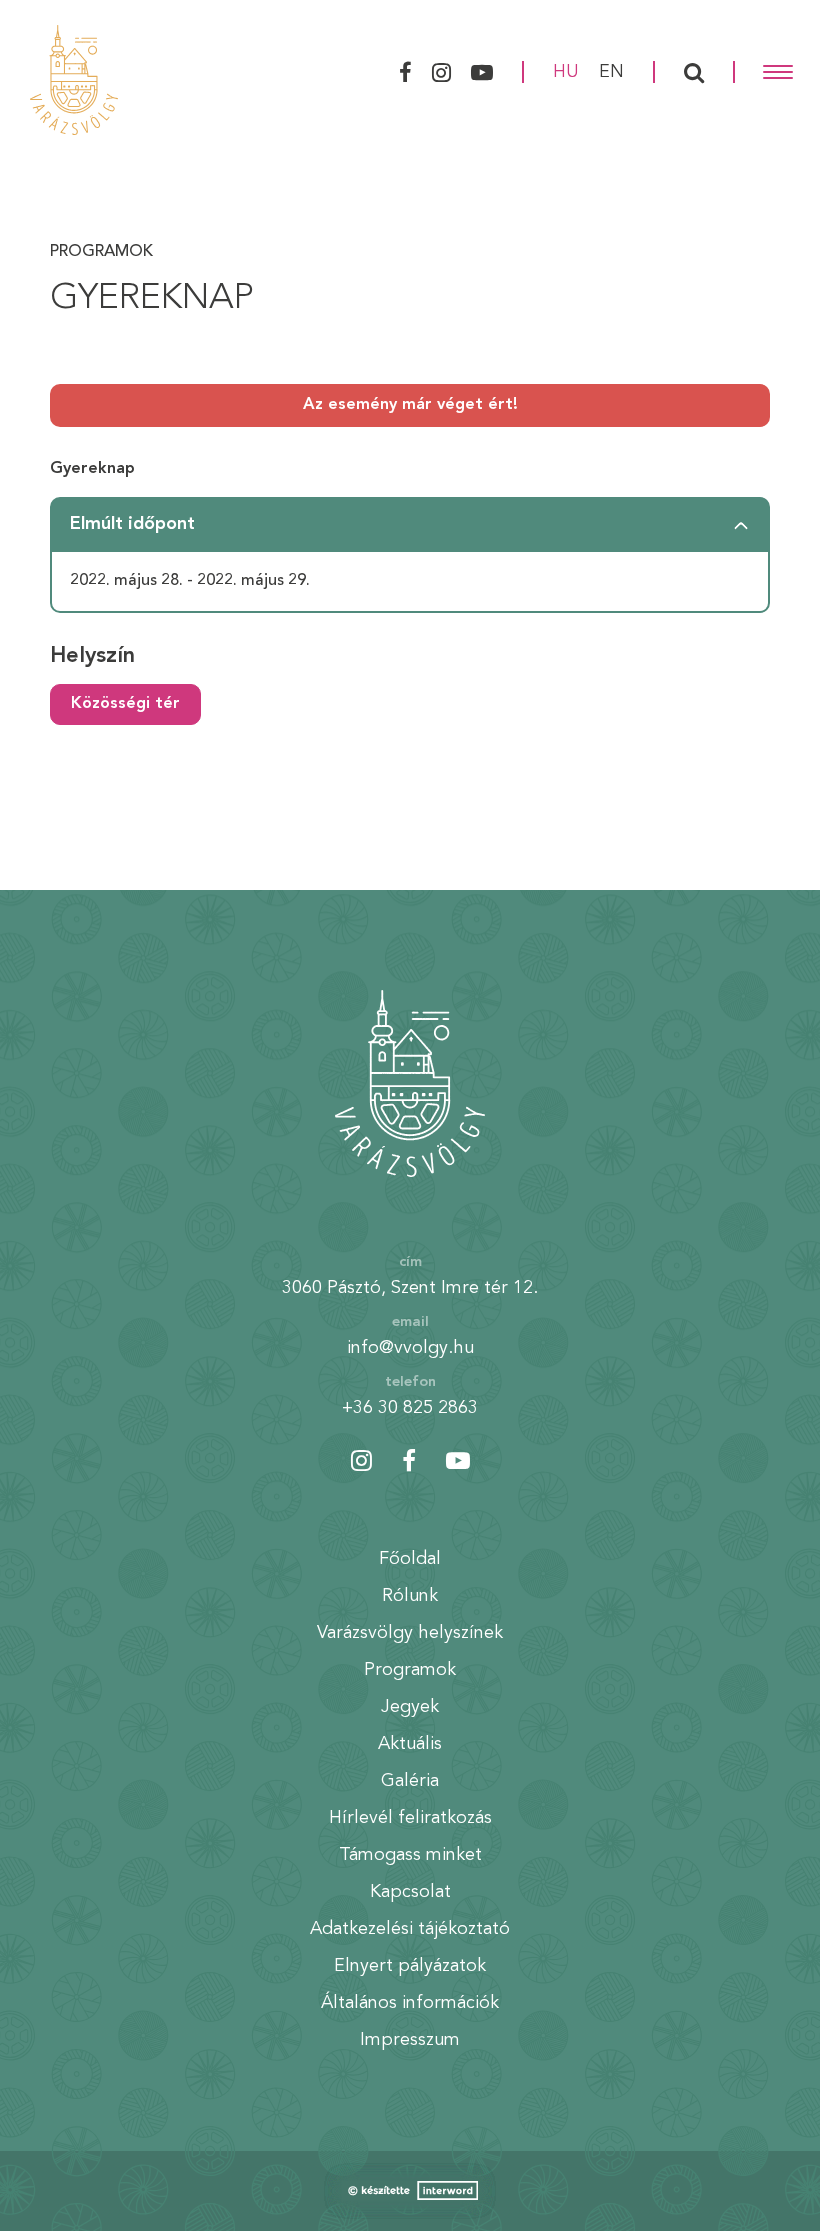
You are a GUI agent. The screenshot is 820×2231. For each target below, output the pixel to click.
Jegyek (410, 1707)
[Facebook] (403, 72)
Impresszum (410, 2040)
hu (566, 72)
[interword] (410, 2191)
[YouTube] (484, 72)
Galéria (410, 1781)
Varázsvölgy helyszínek (410, 1633)
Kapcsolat (410, 1892)
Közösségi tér (125, 704)
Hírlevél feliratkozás (410, 1818)
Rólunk (410, 1596)
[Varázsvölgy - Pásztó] (74, 80)
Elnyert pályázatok (410, 1966)
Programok (101, 252)
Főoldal (410, 1559)
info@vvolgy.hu (410, 1348)
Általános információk (410, 2003)
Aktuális (410, 1744)
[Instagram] (441, 72)
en (611, 72)
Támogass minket (410, 1855)
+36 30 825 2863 (410, 1408)
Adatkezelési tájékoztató (410, 1929)
